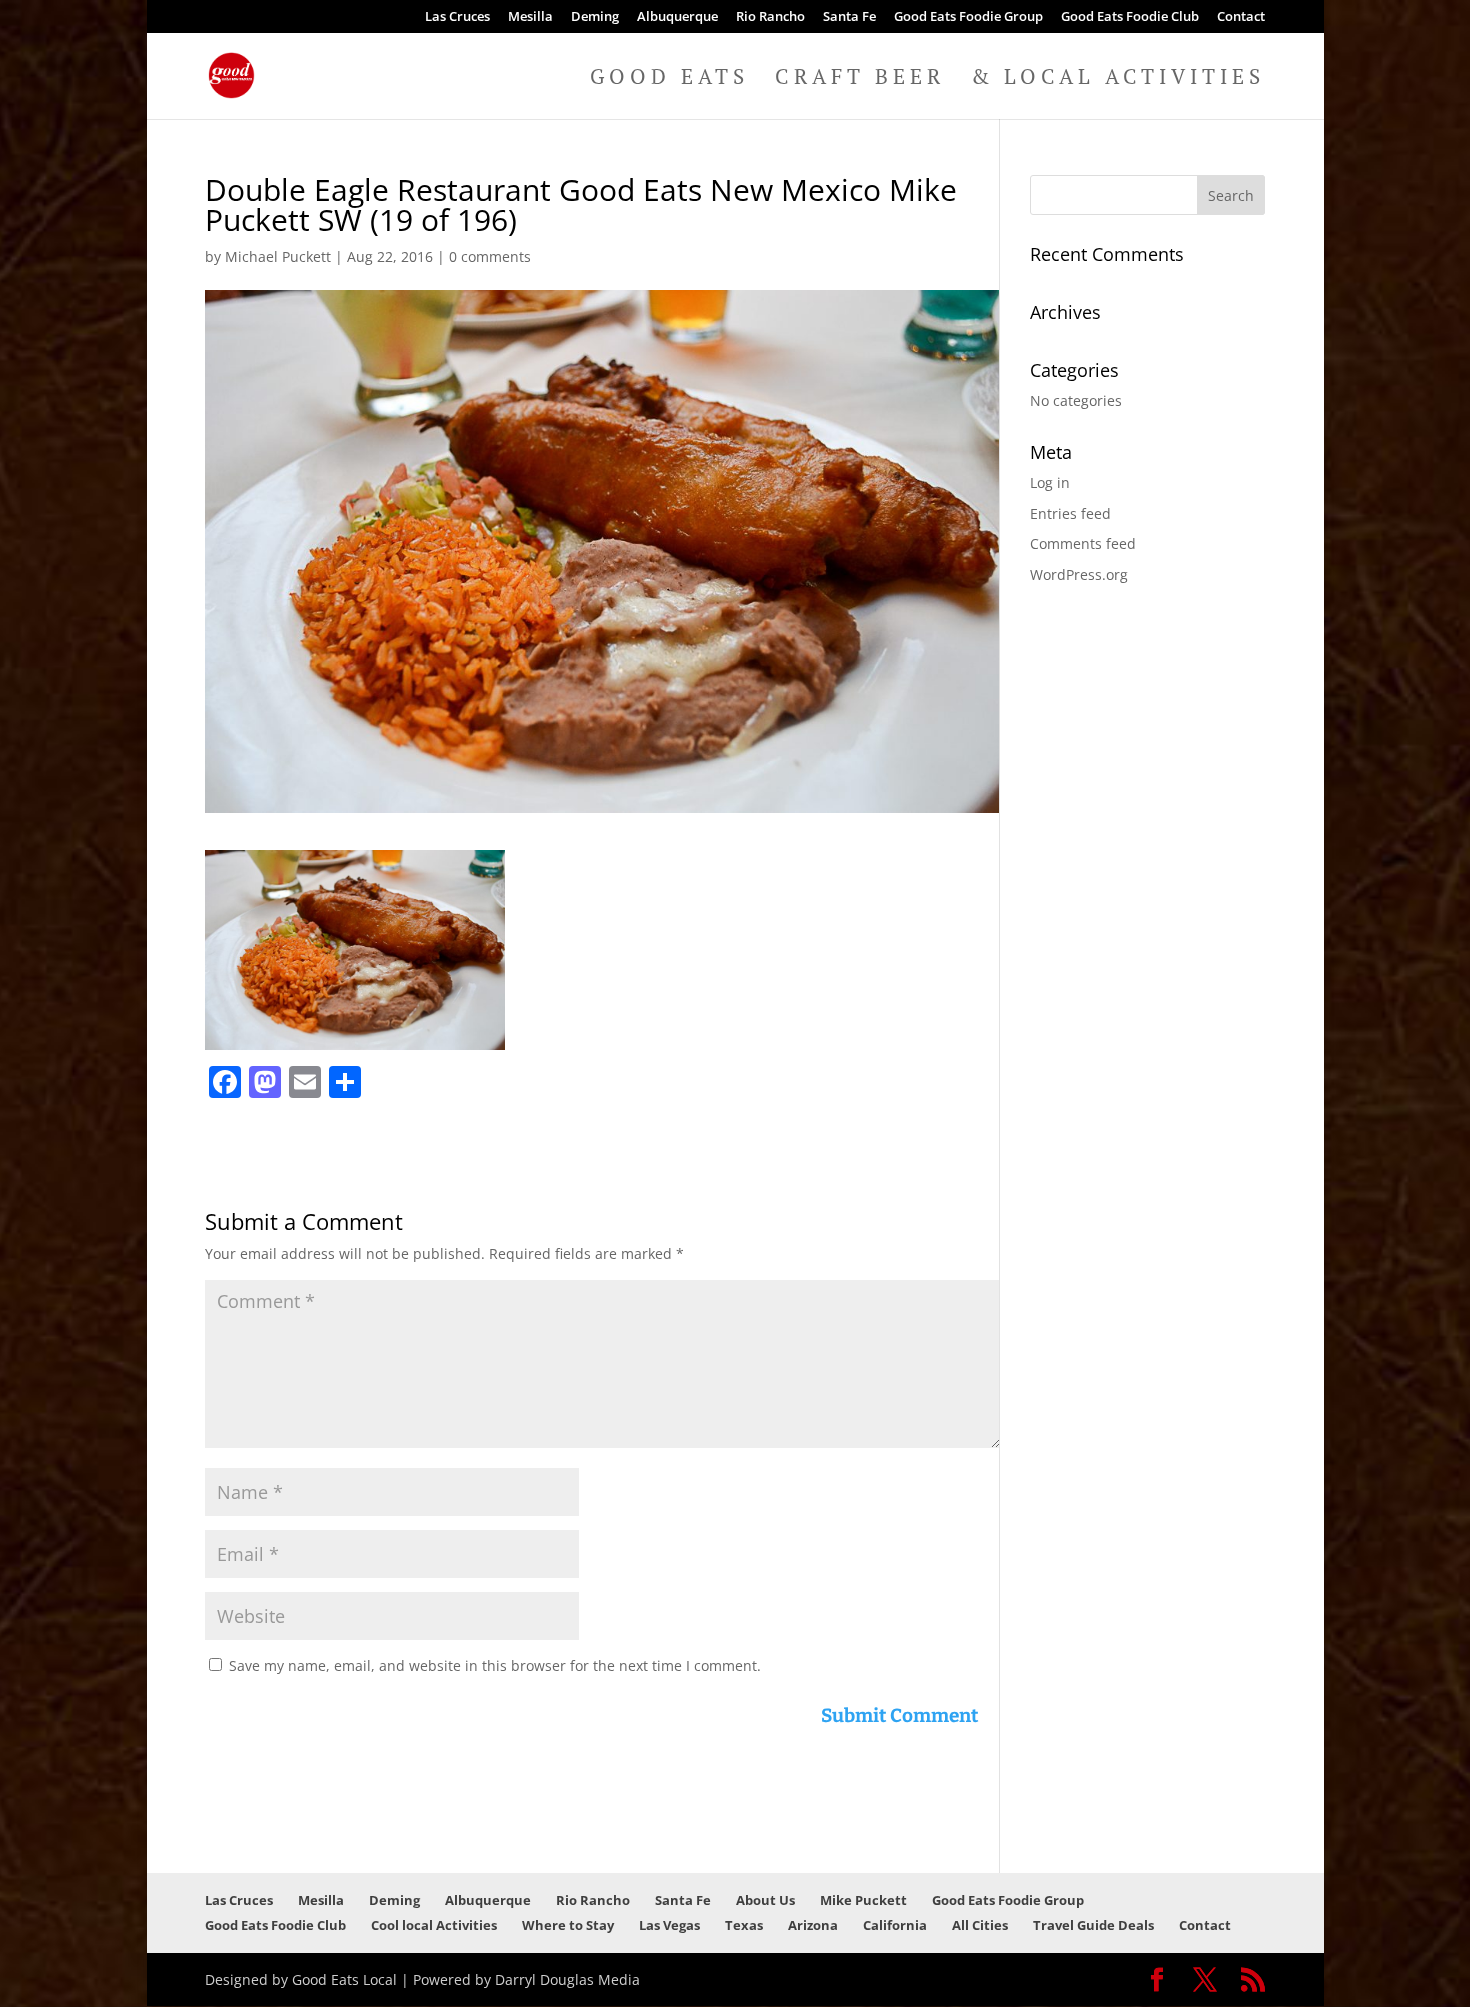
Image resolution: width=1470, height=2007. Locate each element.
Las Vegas (669, 1925)
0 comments (490, 256)
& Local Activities (1118, 79)
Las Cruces (457, 17)
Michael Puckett (278, 256)
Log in (1050, 482)
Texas (744, 1925)
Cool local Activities (434, 1925)
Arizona (813, 1925)
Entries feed (1070, 513)
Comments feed (1083, 543)
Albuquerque (677, 17)
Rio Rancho (770, 17)
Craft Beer (860, 79)
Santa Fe (849, 17)
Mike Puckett (863, 1900)
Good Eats (669, 79)
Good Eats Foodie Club (1130, 17)
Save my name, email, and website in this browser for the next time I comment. (495, 1665)
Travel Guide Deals (1093, 1925)
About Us (765, 1900)
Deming (595, 17)
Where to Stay (568, 1925)
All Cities (980, 1925)
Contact (1241, 17)
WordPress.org (1079, 574)
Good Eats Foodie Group (968, 17)
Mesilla (530, 17)
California (895, 1925)
